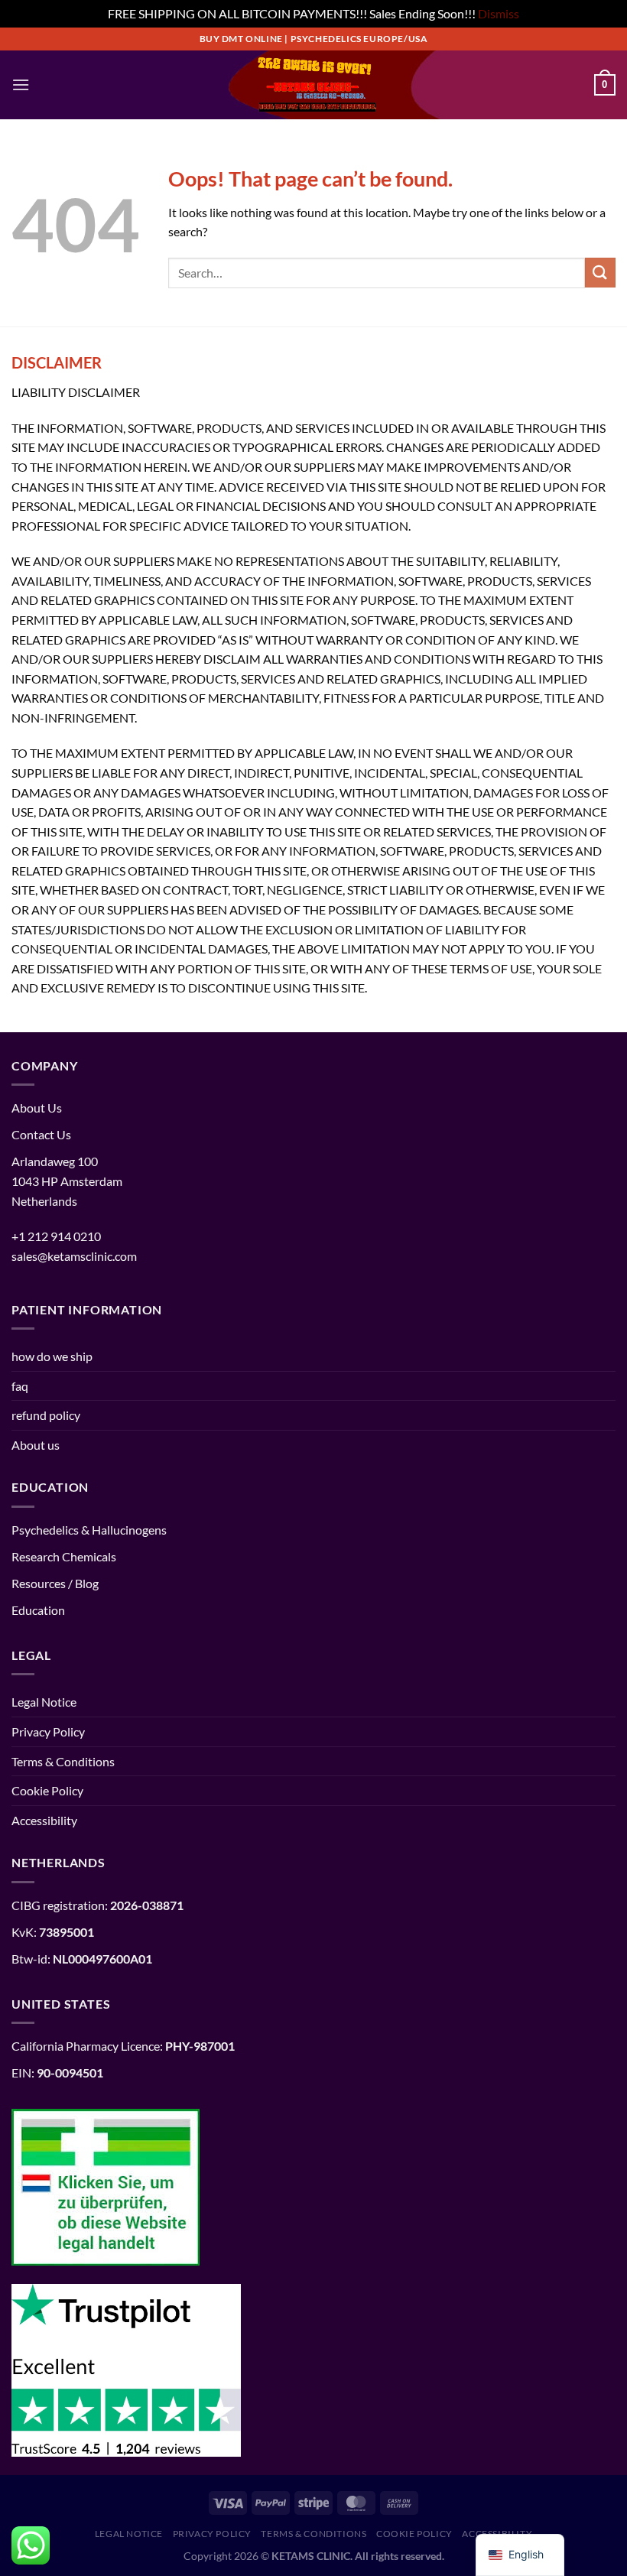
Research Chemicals (64, 1556)
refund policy (46, 1415)
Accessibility (44, 1820)
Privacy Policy (48, 1731)
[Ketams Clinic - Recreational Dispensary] (313, 85)
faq (20, 1386)
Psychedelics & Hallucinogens (89, 1530)
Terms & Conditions (63, 1761)
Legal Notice (44, 1702)
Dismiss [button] (499, 13)
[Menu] (21, 84)
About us (36, 1445)
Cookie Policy (47, 1790)
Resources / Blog (55, 1583)
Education (38, 1610)
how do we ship (52, 1356)
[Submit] (600, 273)
